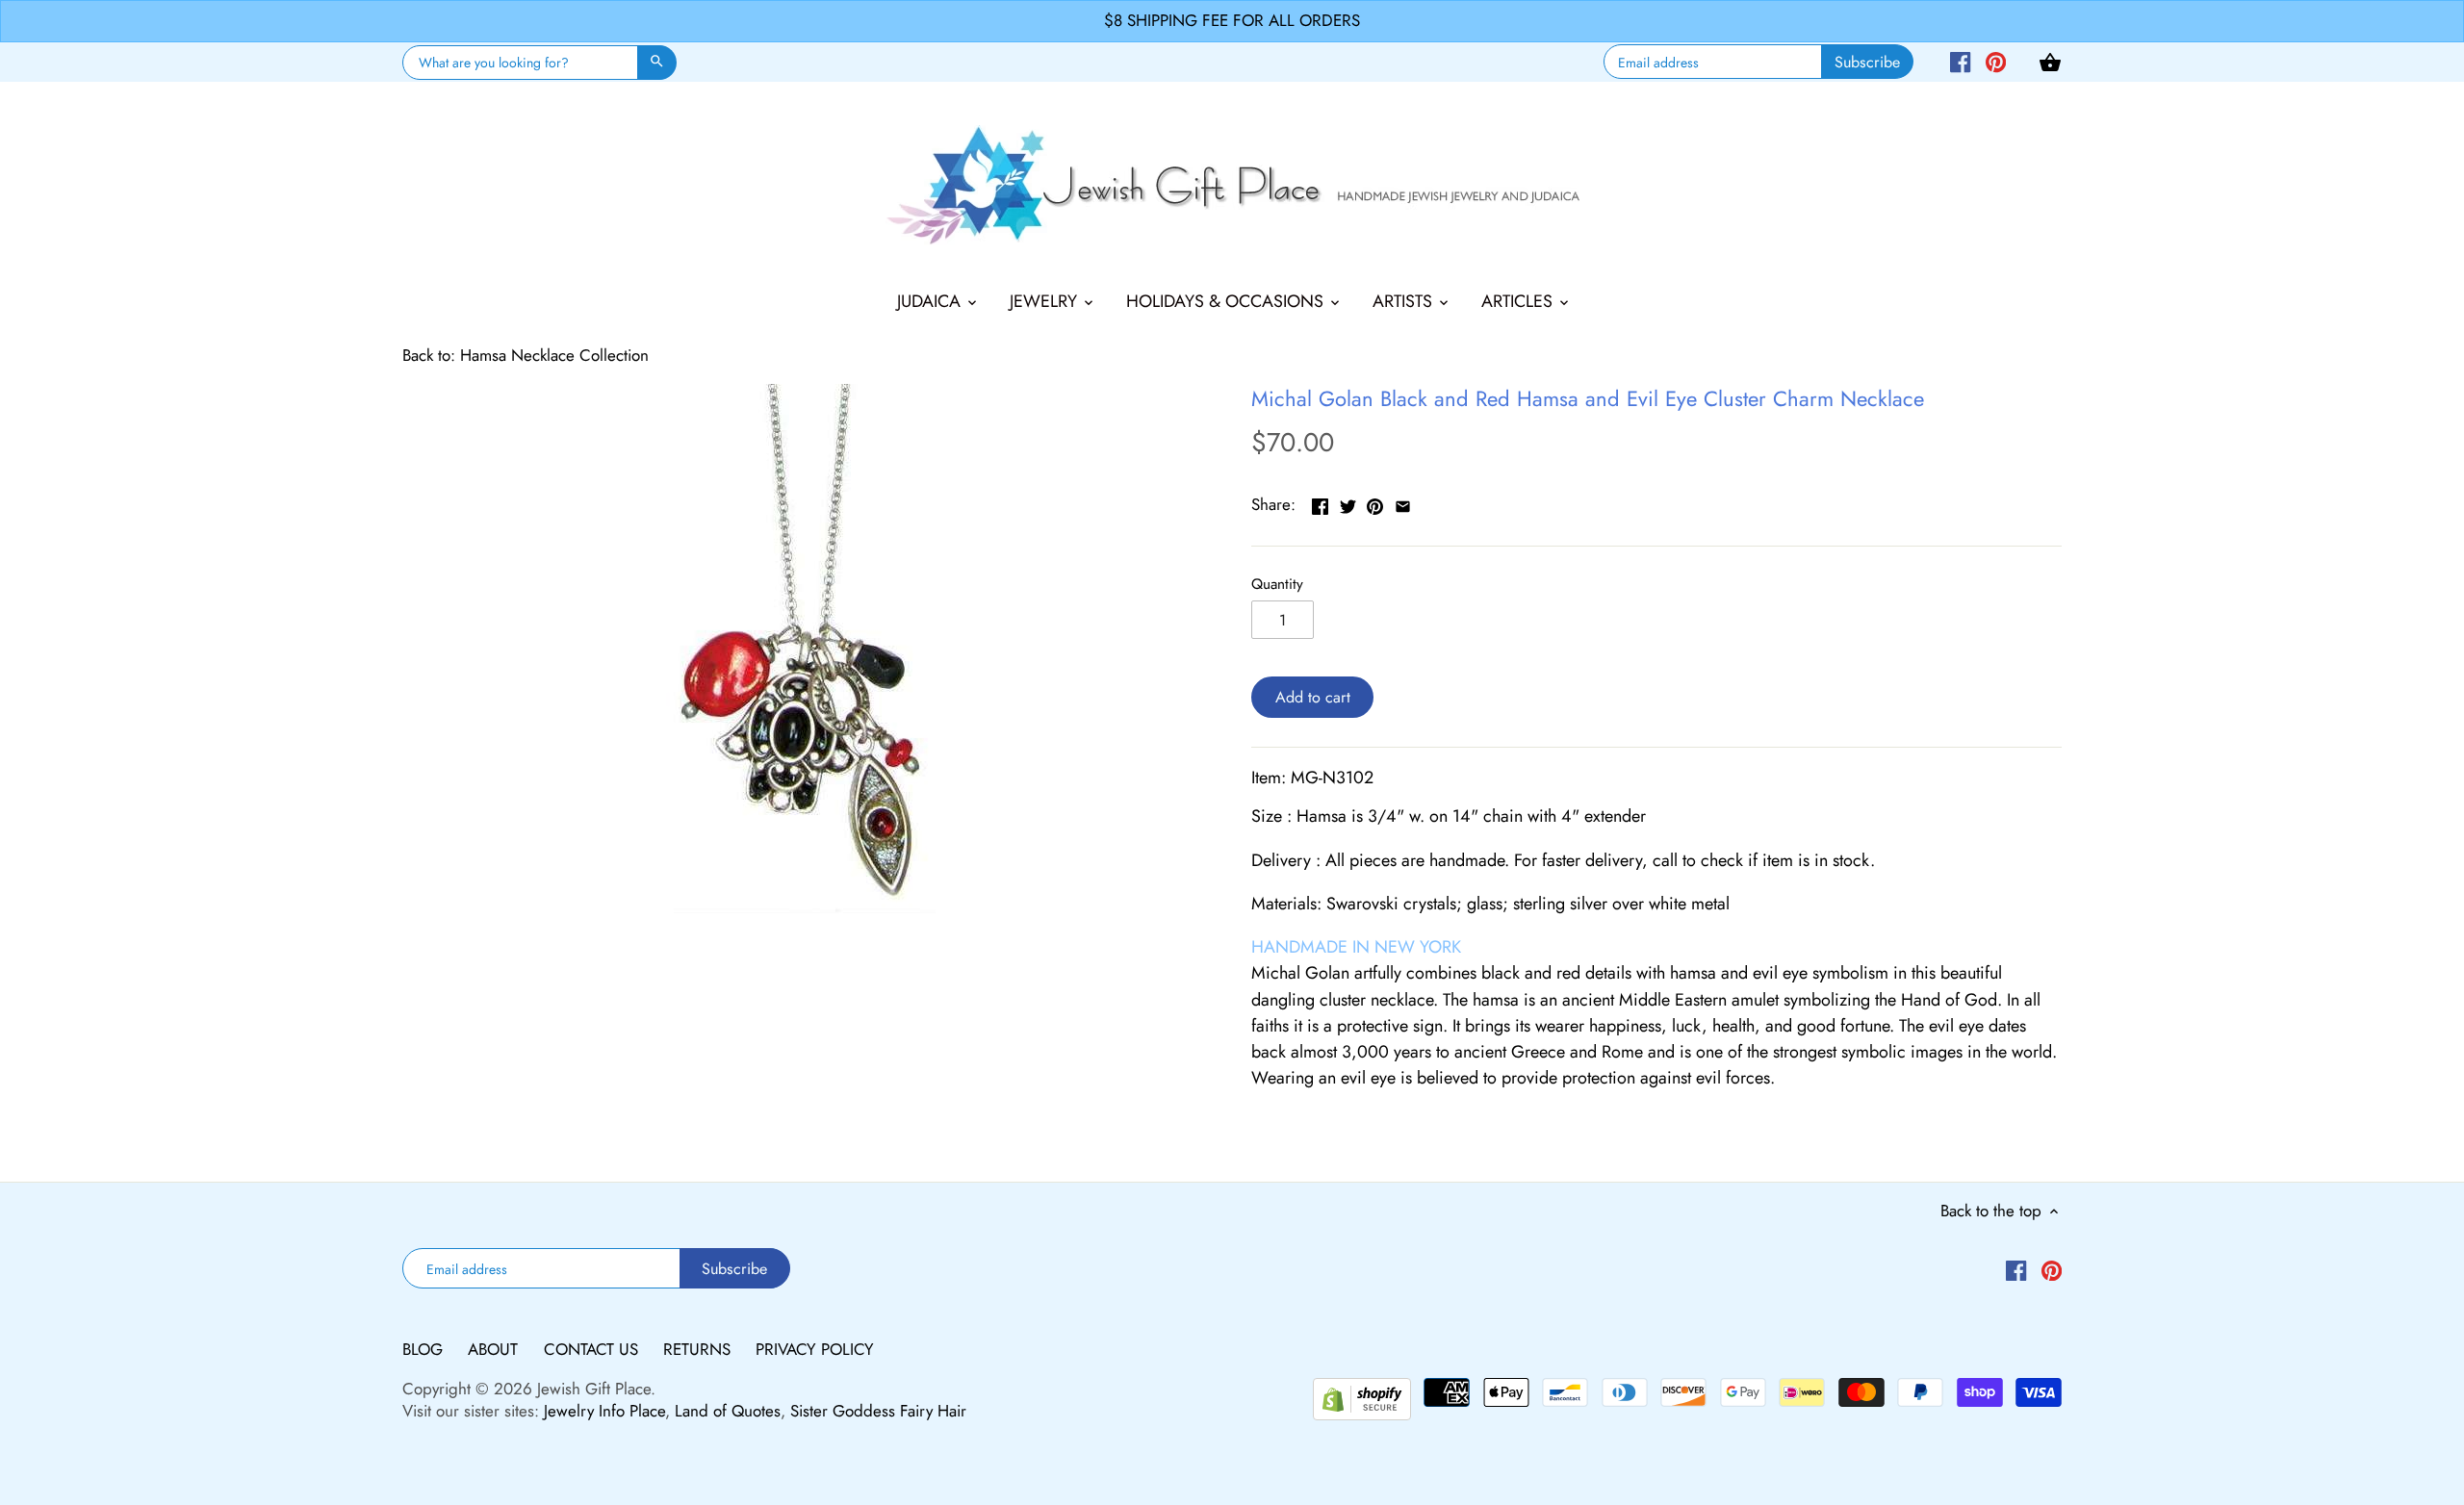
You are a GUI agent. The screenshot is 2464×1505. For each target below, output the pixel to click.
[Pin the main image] (1375, 502)
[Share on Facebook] (1320, 502)
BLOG (425, 1349)
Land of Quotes (728, 1411)
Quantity (1277, 584)
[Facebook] (1960, 61)
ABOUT (495, 1349)
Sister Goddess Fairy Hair (878, 1411)
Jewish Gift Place (594, 1389)
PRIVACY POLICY (815, 1349)
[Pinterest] (1996, 61)
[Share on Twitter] (1348, 502)
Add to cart (1313, 697)
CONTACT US (593, 1349)
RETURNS (699, 1349)
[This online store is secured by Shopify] (1362, 1396)
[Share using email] (1403, 502)
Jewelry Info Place (604, 1411)
